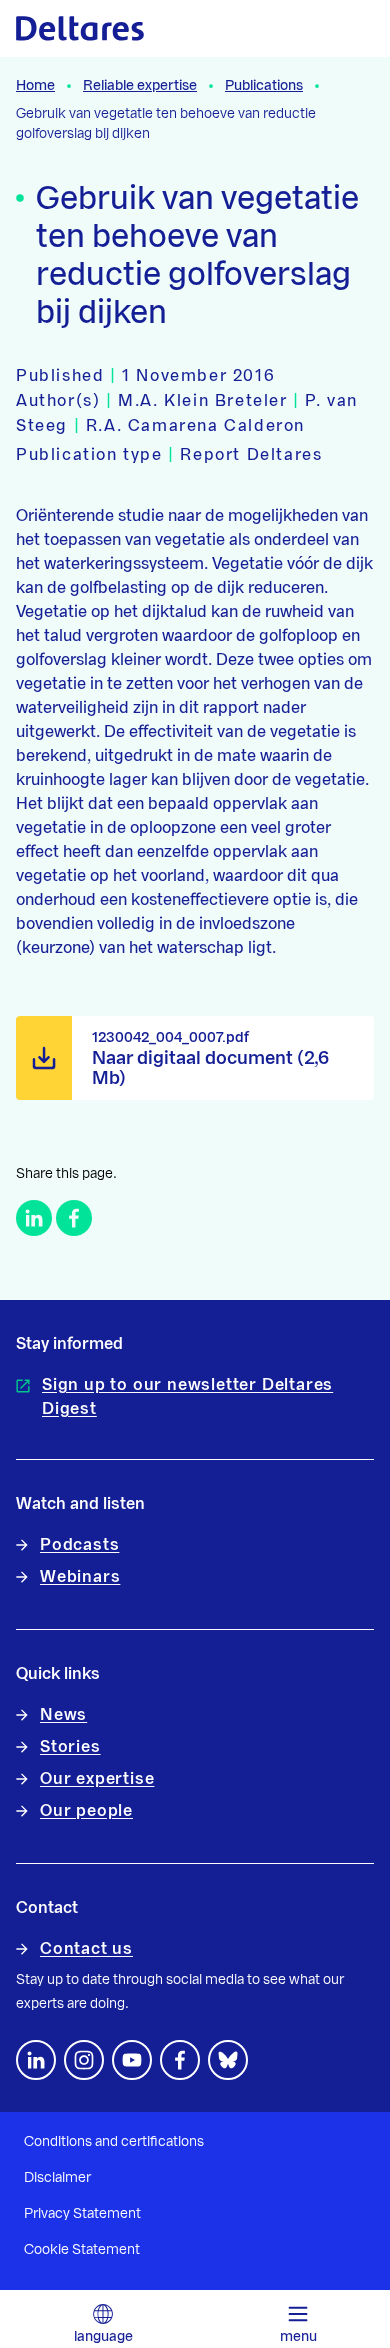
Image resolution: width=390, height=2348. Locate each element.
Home (35, 86)
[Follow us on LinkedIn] (36, 2060)
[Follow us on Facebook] (180, 2060)
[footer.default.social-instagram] (84, 2060)
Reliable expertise (140, 86)
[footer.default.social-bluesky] (228, 2060)
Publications (264, 86)
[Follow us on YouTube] (132, 2060)
